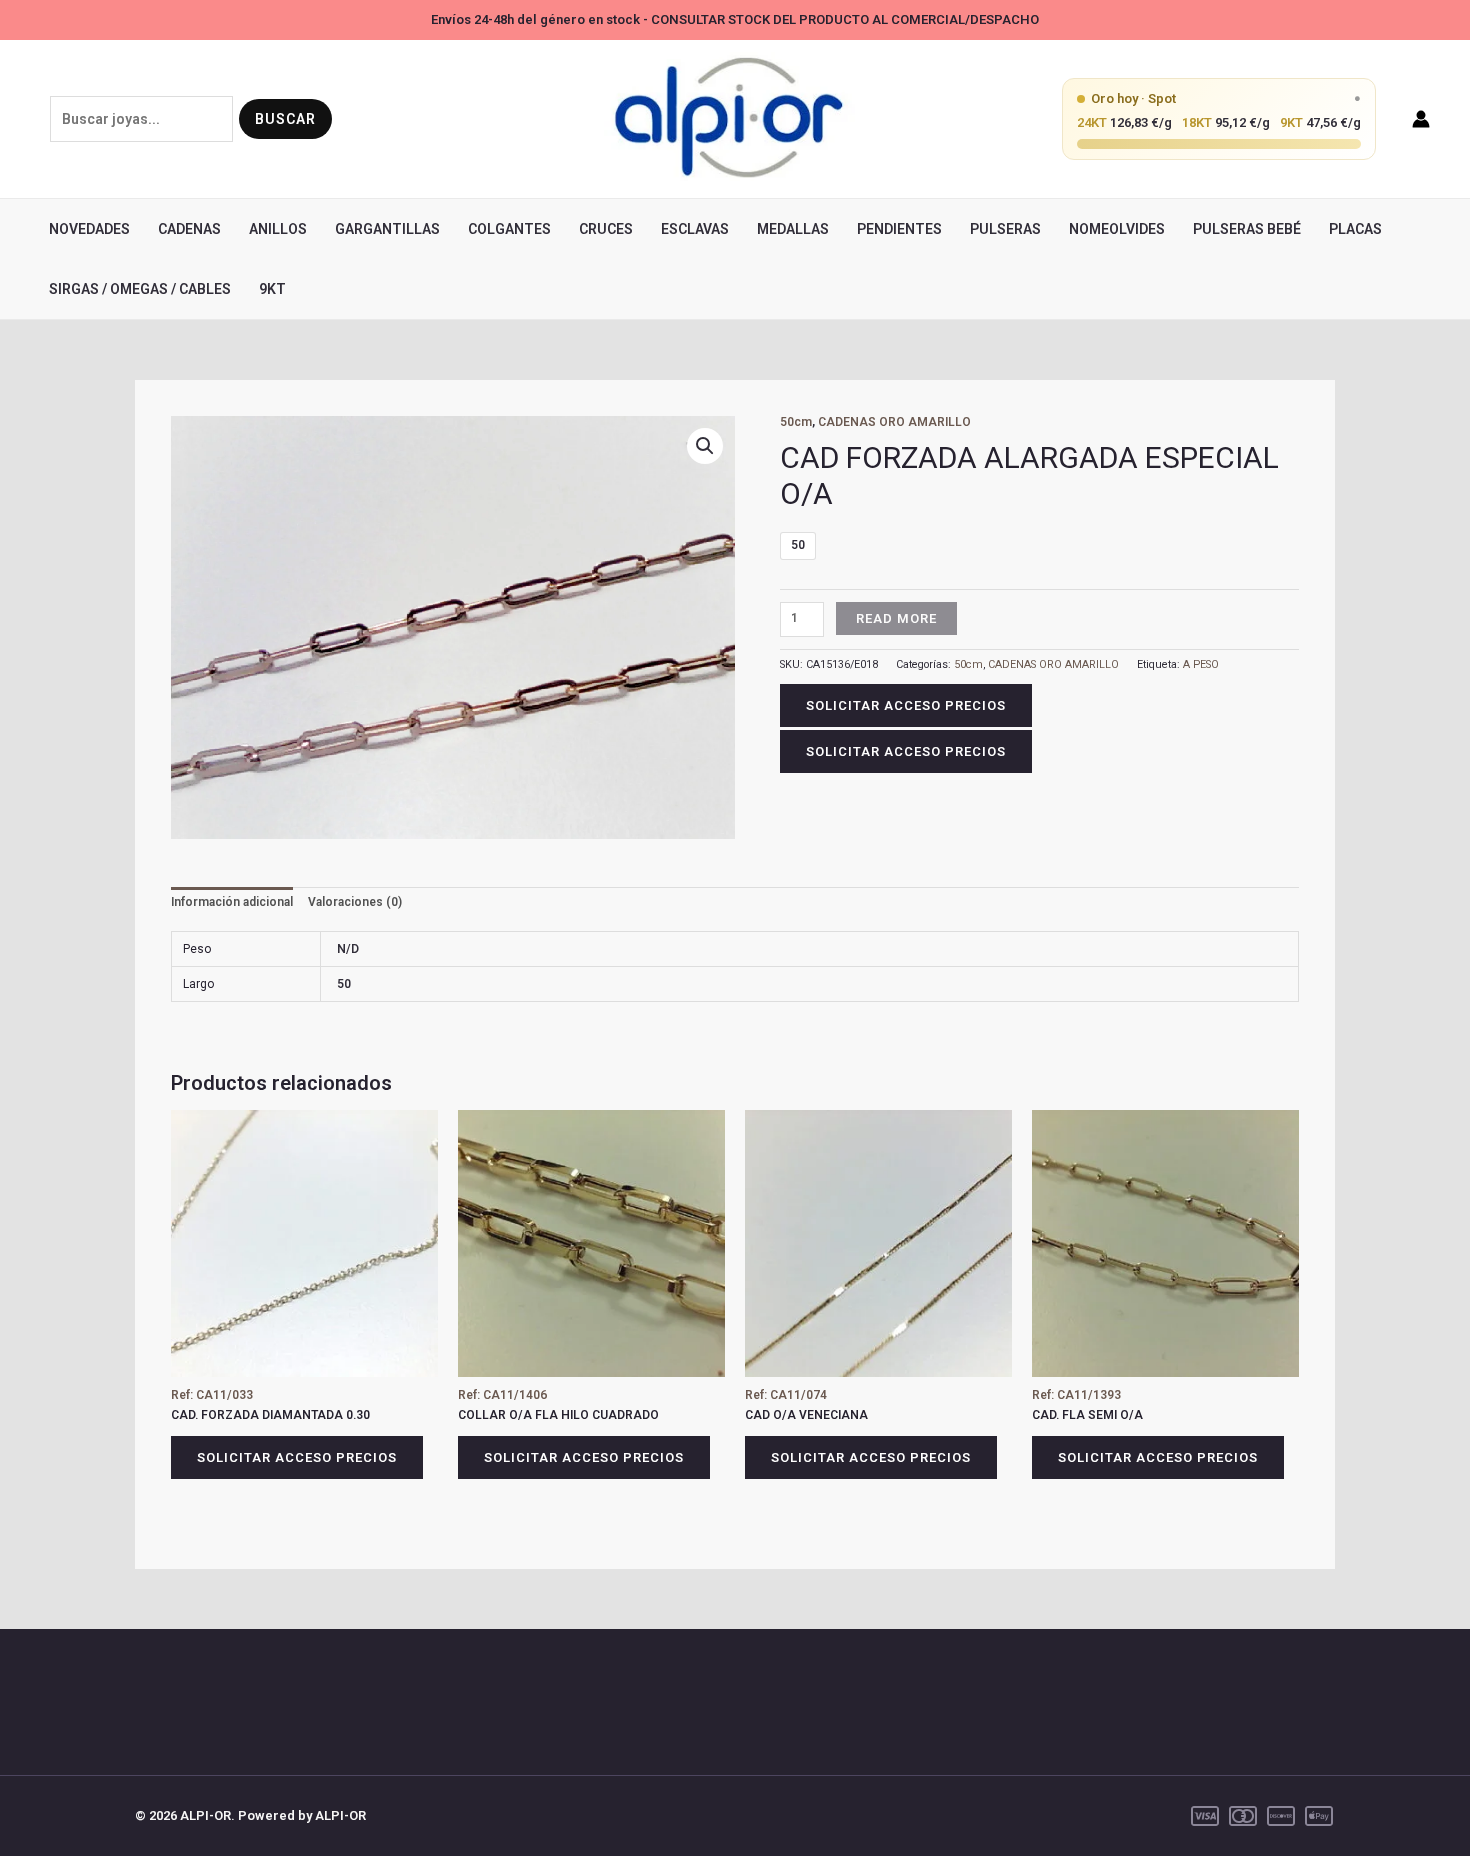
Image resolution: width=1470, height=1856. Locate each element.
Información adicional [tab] (232, 902)
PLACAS (1355, 229)
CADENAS (189, 229)
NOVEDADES (89, 229)
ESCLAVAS (695, 229)
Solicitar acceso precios (906, 705)
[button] (705, 446)
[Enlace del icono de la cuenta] (1421, 119)
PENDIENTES (899, 229)
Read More (896, 618)
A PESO (1201, 664)
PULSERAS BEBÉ (1247, 229)
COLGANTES (509, 229)
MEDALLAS (793, 229)
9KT (272, 289)
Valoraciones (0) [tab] (355, 902)
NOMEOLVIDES (1117, 229)
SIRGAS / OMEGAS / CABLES (140, 289)
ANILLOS (278, 229)
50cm (796, 422)
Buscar (285, 119)
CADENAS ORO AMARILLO (894, 422)
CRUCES (606, 229)
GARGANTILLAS (387, 229)
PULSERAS (1005, 229)
